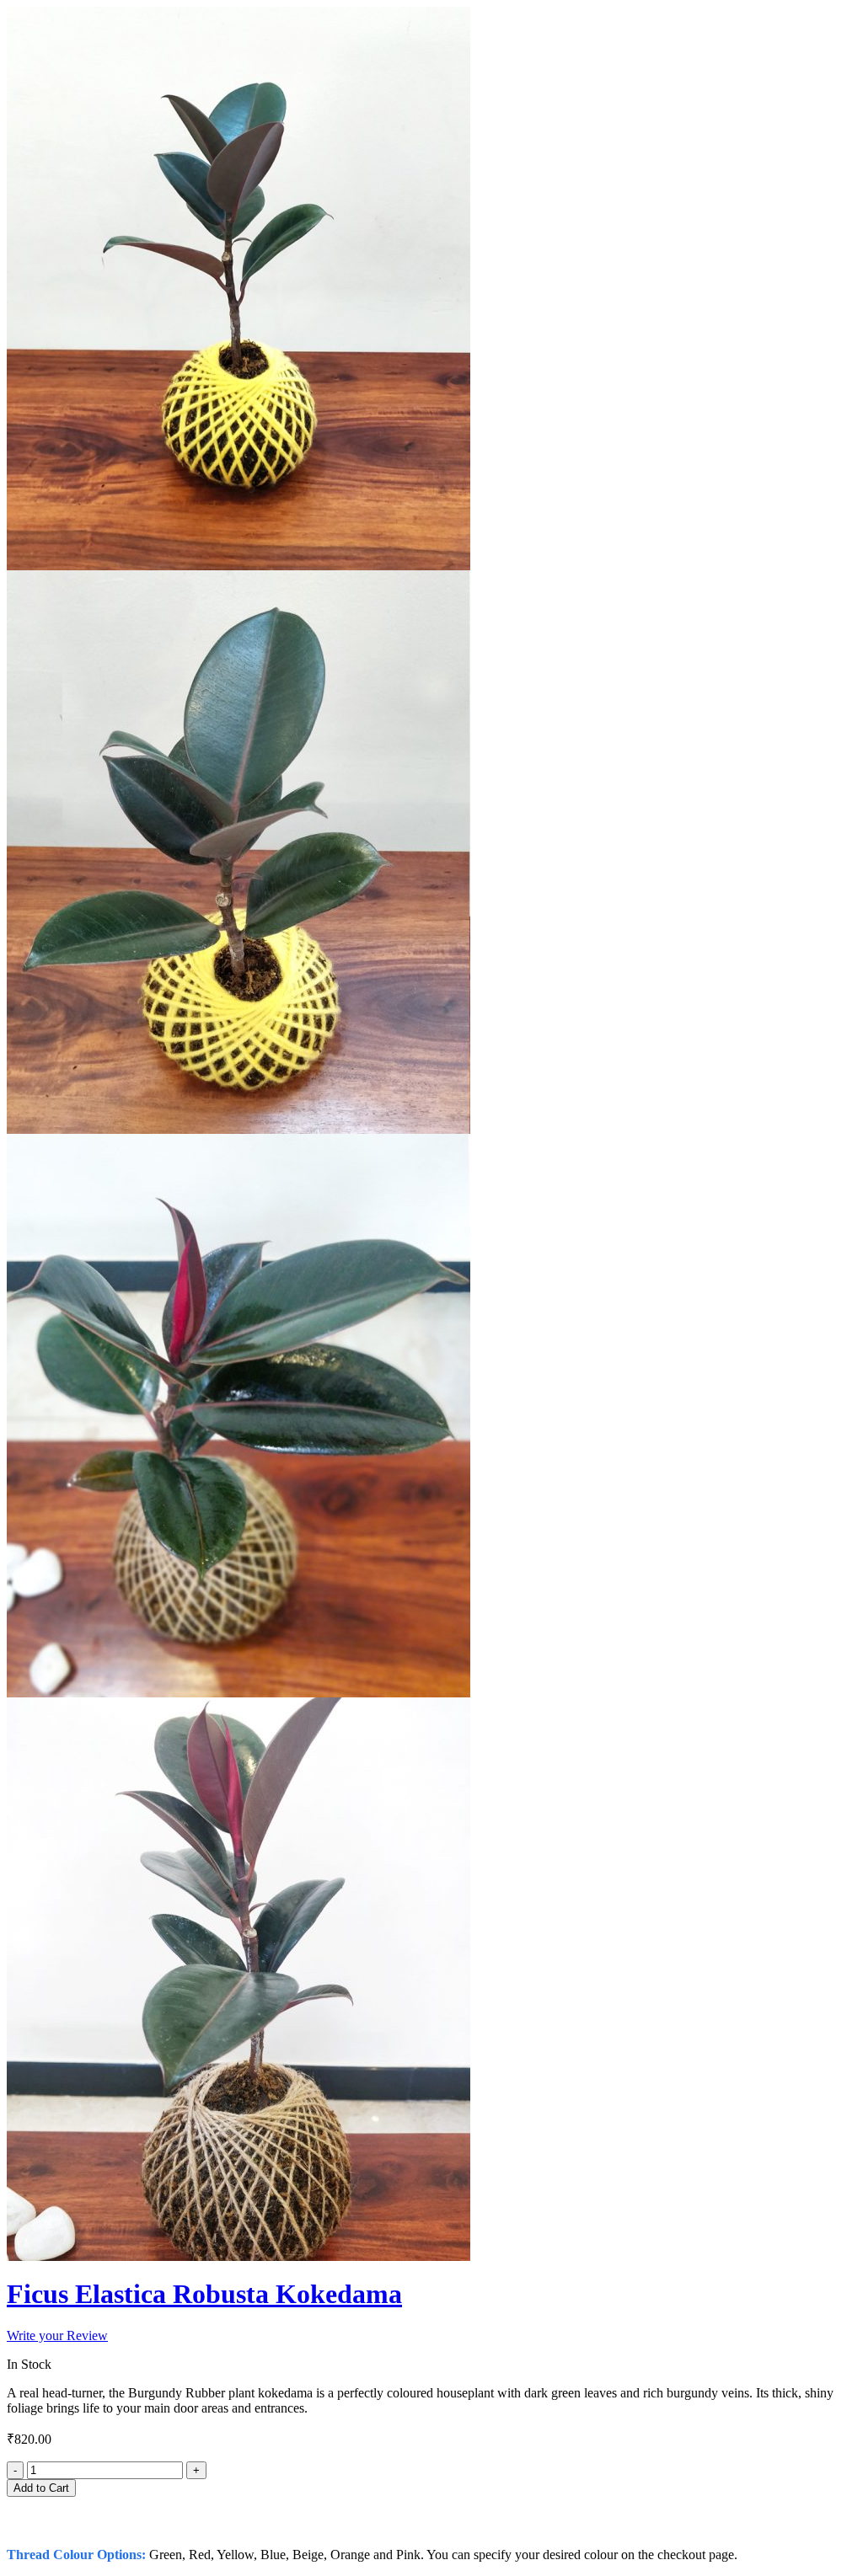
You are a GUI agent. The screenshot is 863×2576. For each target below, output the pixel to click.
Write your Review (57, 2336)
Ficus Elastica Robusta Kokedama (204, 2294)
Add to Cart (41, 2488)
